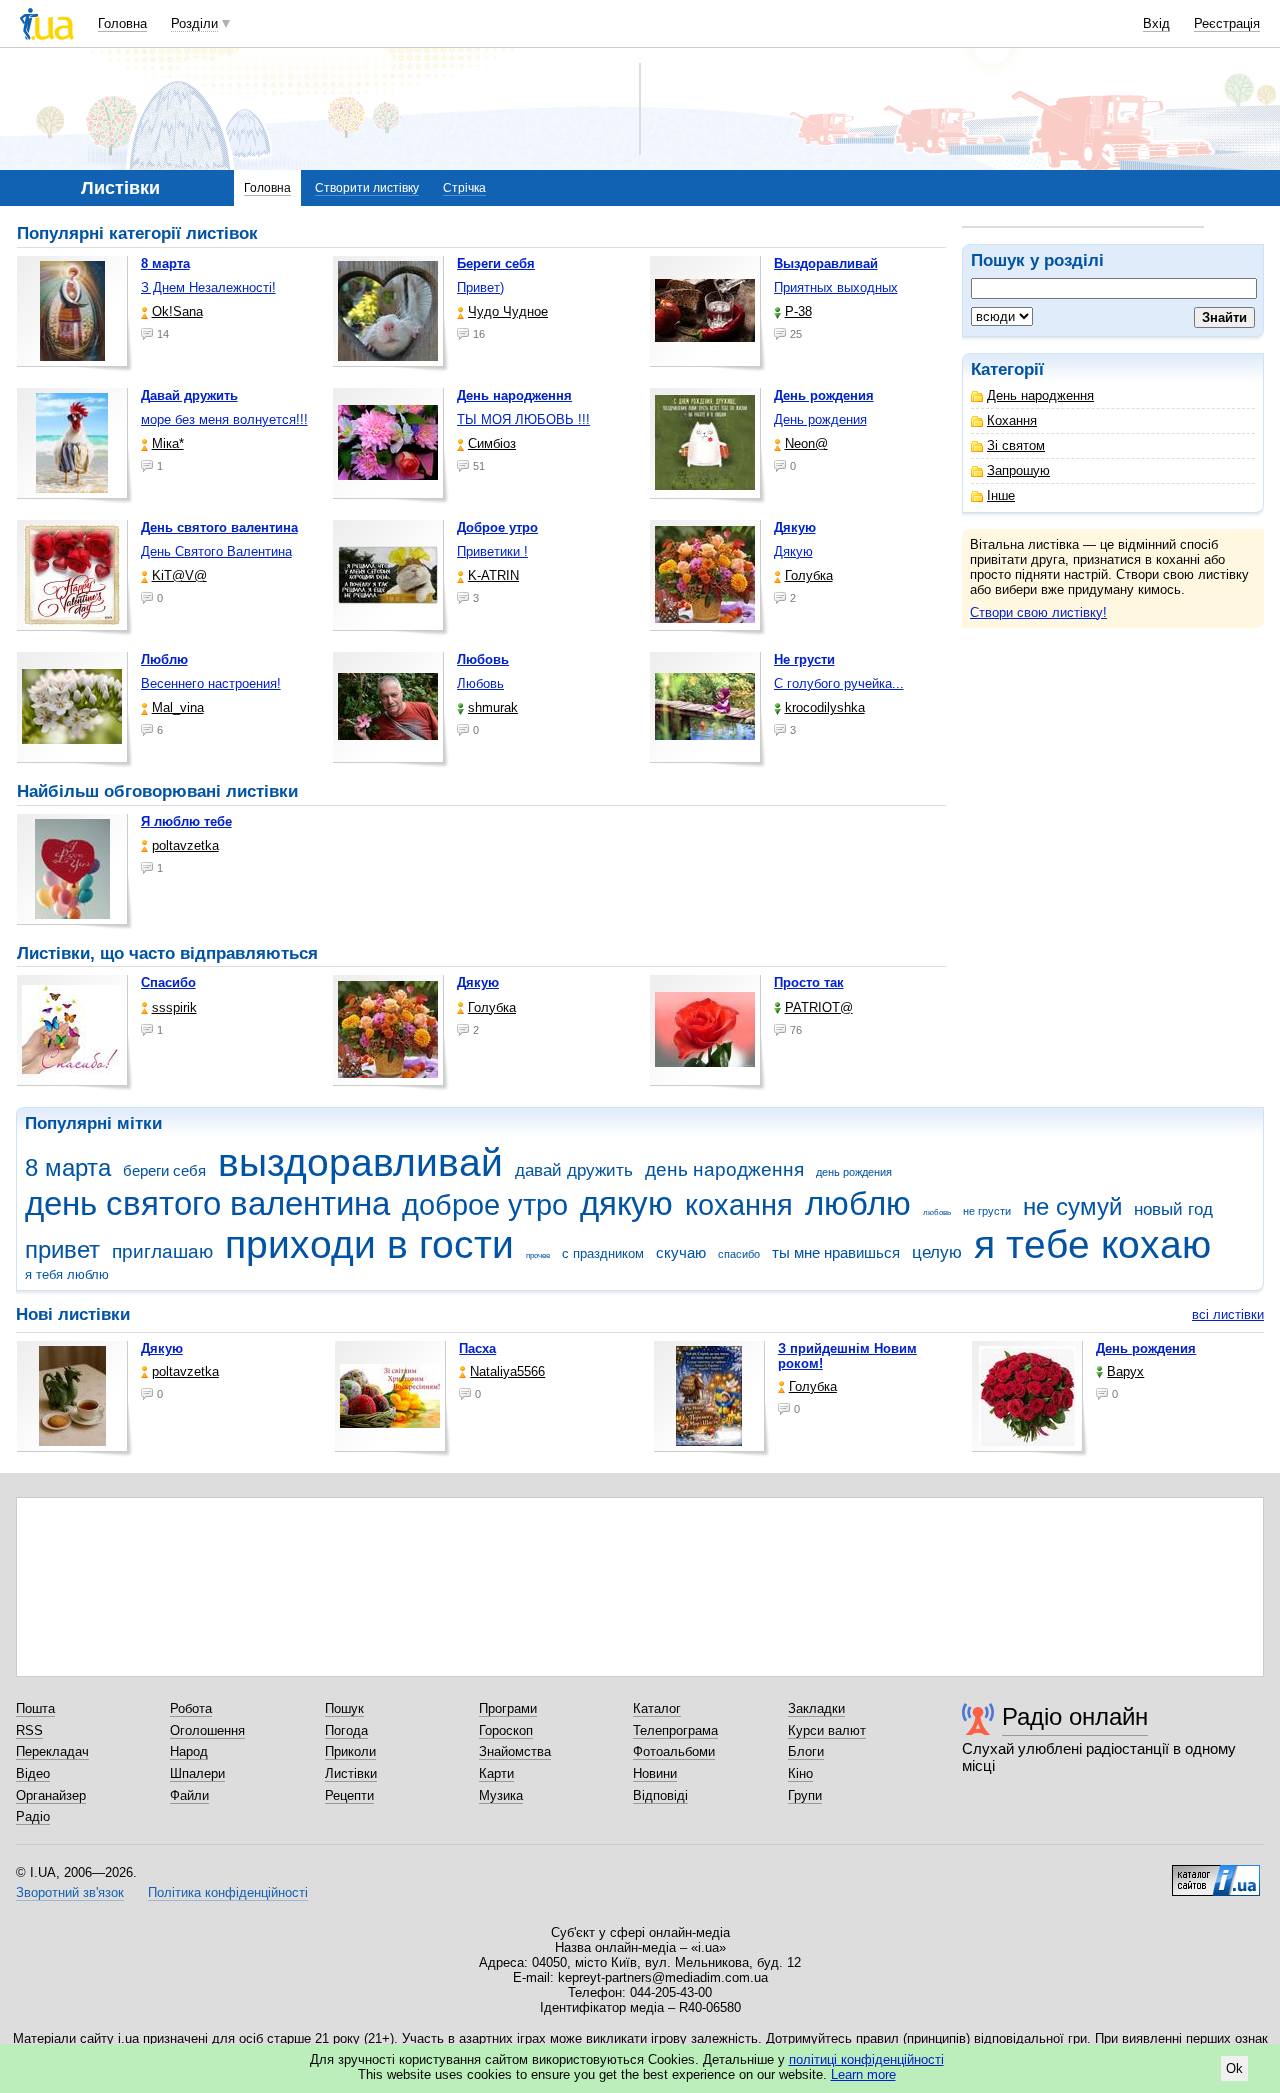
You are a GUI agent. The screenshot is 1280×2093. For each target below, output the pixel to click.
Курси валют (827, 1730)
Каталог (657, 1708)
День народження (1040, 395)
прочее (538, 1255)
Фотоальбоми (674, 1751)
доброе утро (485, 1205)
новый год (1173, 1209)
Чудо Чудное (508, 311)
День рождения (820, 419)
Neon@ (806, 443)
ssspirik (174, 1007)
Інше (1001, 495)
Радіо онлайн (1075, 1716)
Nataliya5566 (507, 1371)
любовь (937, 1212)
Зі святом (1016, 445)
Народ (189, 1751)
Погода (346, 1730)
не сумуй (1072, 1207)
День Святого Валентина (216, 551)
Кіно (800, 1773)
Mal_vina (178, 707)
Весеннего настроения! (211, 683)
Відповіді (660, 1795)
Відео (33, 1773)
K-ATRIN (493, 575)
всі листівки (1228, 1314)
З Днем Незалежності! (208, 287)
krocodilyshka (825, 707)
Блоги (806, 1751)
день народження (724, 1169)
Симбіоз (492, 443)
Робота (191, 1708)
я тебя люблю (67, 1274)
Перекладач (52, 1751)
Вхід (1156, 23)
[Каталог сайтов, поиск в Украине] (1216, 1873)
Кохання (1012, 420)
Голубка (809, 575)
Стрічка (464, 188)
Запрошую (1018, 470)
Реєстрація (1227, 23)
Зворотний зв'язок (70, 1892)
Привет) (480, 287)
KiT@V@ (179, 575)
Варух (1125, 1371)
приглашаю (162, 1251)
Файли (189, 1795)
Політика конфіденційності (228, 1892)
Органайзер (51, 1795)
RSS (29, 1730)
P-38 (798, 311)
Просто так (809, 982)
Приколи (350, 1751)
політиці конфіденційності (866, 2059)
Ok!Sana (177, 311)
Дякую (793, 551)
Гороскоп (506, 1730)
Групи (805, 1795)
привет (62, 1250)
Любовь (480, 683)
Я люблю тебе (186, 821)
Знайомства (515, 1751)
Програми (508, 1708)
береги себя (164, 1170)
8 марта (68, 1168)
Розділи (194, 23)
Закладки (816, 1708)
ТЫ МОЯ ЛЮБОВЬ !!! (523, 419)
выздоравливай (360, 1162)
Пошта (35, 1708)
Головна (122, 23)
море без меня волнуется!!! (224, 419)
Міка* (168, 443)
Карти (496, 1773)
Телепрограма (675, 1730)
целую (937, 1252)
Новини (655, 1773)
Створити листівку (367, 188)
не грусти (987, 1211)
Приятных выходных (836, 287)
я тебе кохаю (1092, 1244)
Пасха (477, 1348)
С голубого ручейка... (839, 683)
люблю (858, 1203)
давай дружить (574, 1170)
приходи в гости (369, 1244)
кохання (739, 1205)
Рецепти (349, 1795)
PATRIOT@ (819, 1007)
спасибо (739, 1254)
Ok (1234, 2068)
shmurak (493, 707)
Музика (501, 1795)
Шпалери (197, 1773)
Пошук (344, 1708)
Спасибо (168, 982)
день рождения (854, 1172)
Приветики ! (492, 551)
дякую (626, 1203)
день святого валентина (207, 1203)
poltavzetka (185, 845)
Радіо (33, 1816)
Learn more (863, 2074)
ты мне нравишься (836, 1252)
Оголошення (207, 1730)
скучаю (681, 1252)
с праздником (603, 1253)
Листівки (351, 1773)
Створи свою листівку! (1038, 612)
